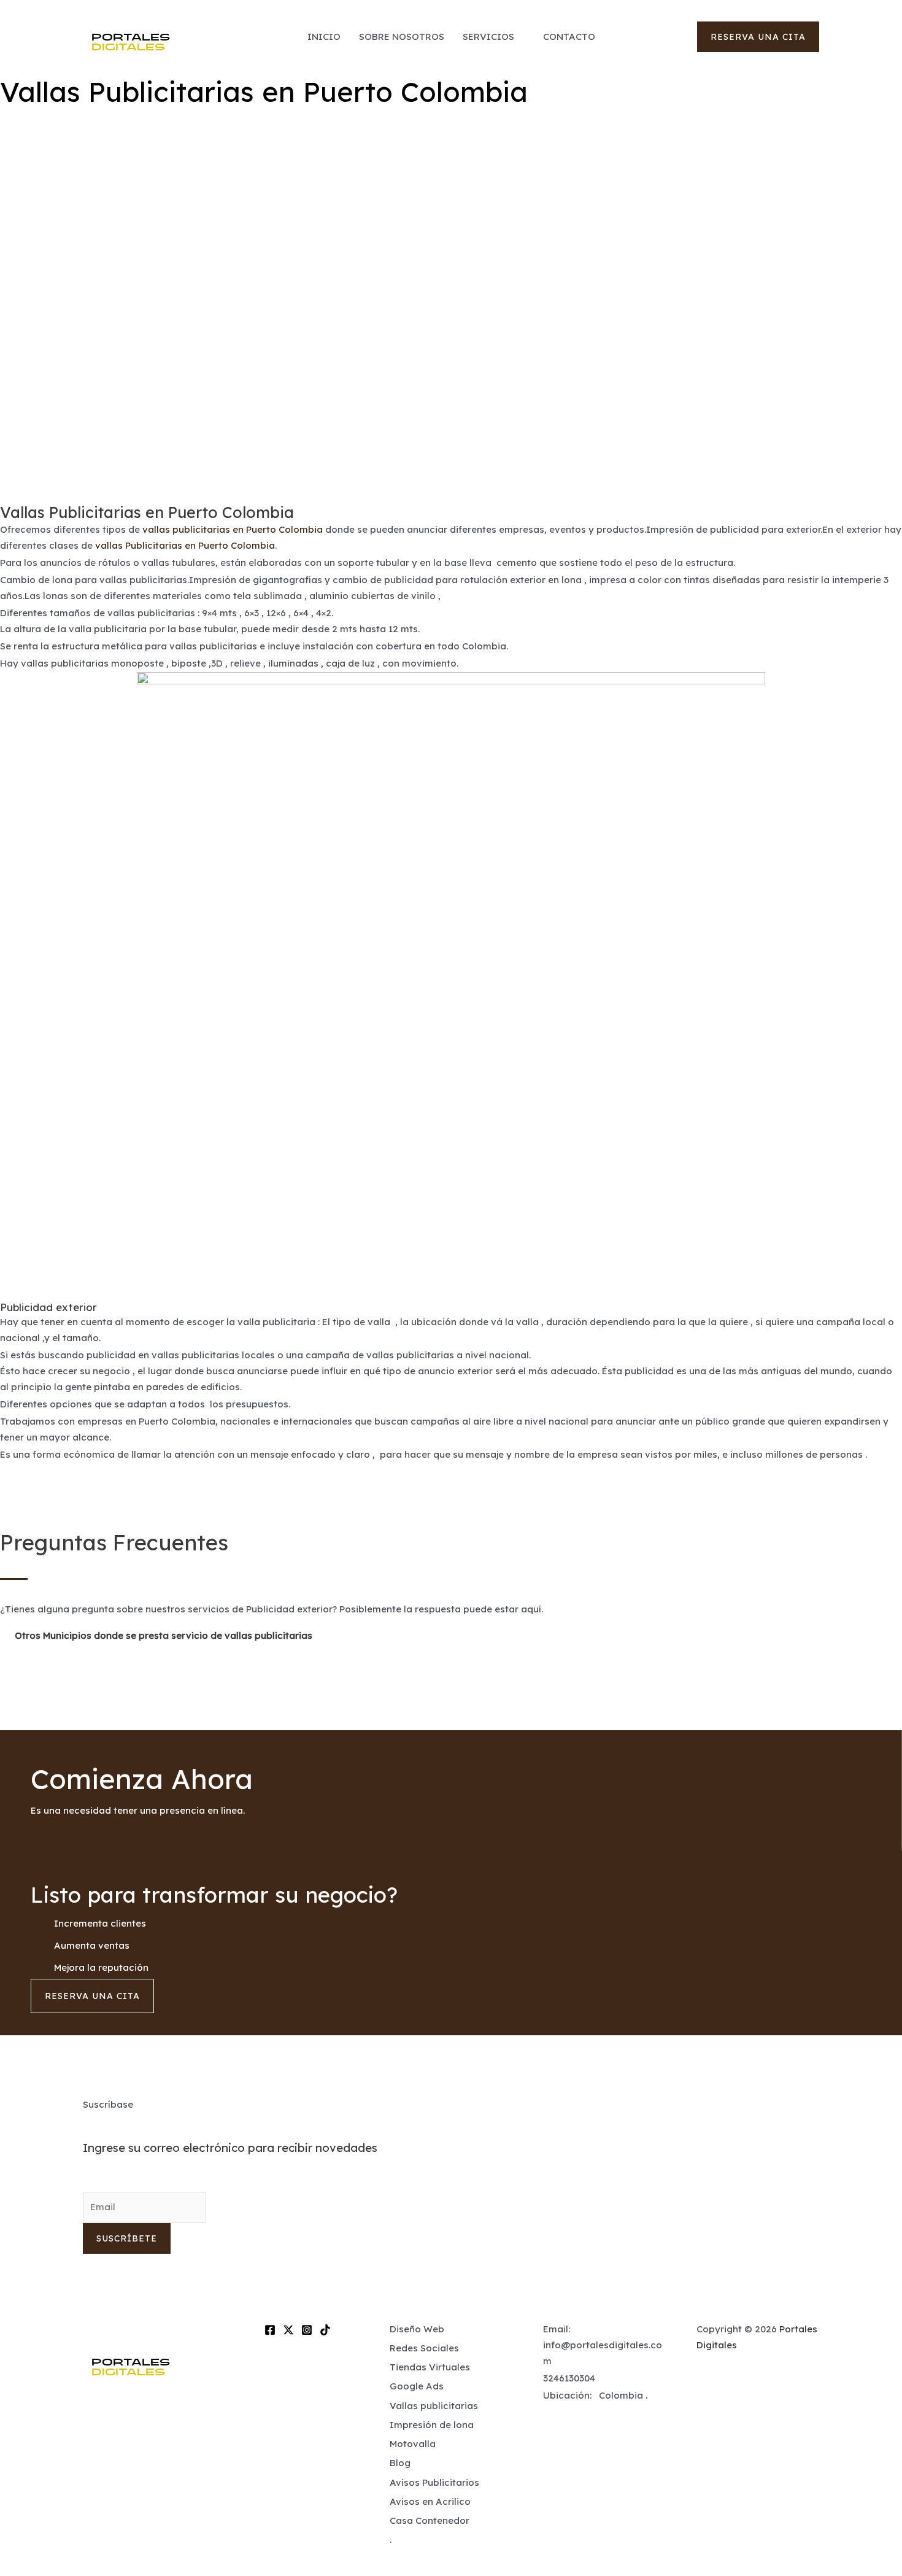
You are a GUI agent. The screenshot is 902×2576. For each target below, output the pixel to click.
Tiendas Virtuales (430, 2367)
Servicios (488, 37)
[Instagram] (307, 2330)
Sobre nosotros (402, 37)
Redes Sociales (424, 2348)
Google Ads (417, 2386)
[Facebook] (270, 2330)
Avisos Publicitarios (434, 2482)
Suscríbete (127, 2238)
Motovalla (413, 2444)
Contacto (569, 37)
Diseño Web (417, 2329)
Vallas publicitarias (434, 2406)
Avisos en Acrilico (430, 2501)
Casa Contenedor (430, 2520)
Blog (400, 2463)
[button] (758, 37)
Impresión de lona (432, 2425)
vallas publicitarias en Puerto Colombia (233, 529)
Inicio (324, 37)
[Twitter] (288, 2330)
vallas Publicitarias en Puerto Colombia (185, 545)
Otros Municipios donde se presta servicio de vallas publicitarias (164, 1635)
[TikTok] (325, 2330)
